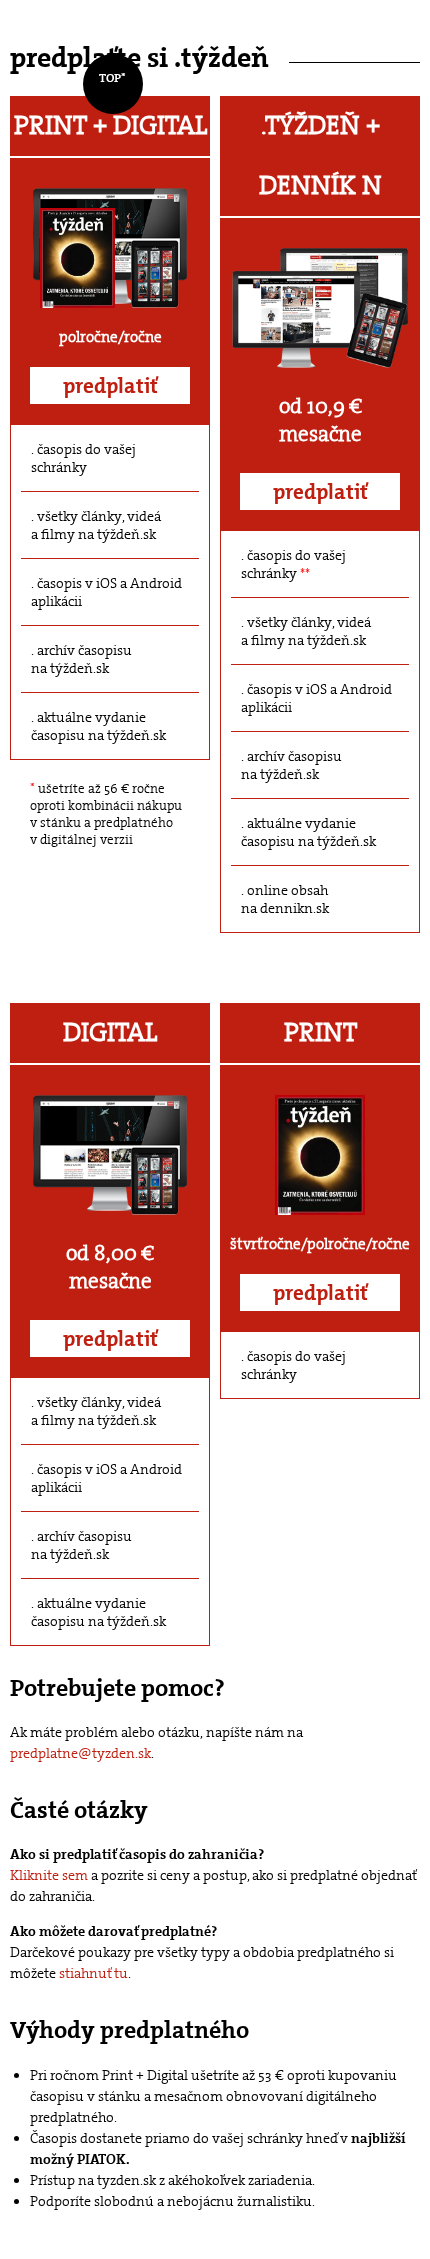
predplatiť (110, 386)
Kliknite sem (49, 1875)
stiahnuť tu (93, 1973)
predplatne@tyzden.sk (80, 1753)
